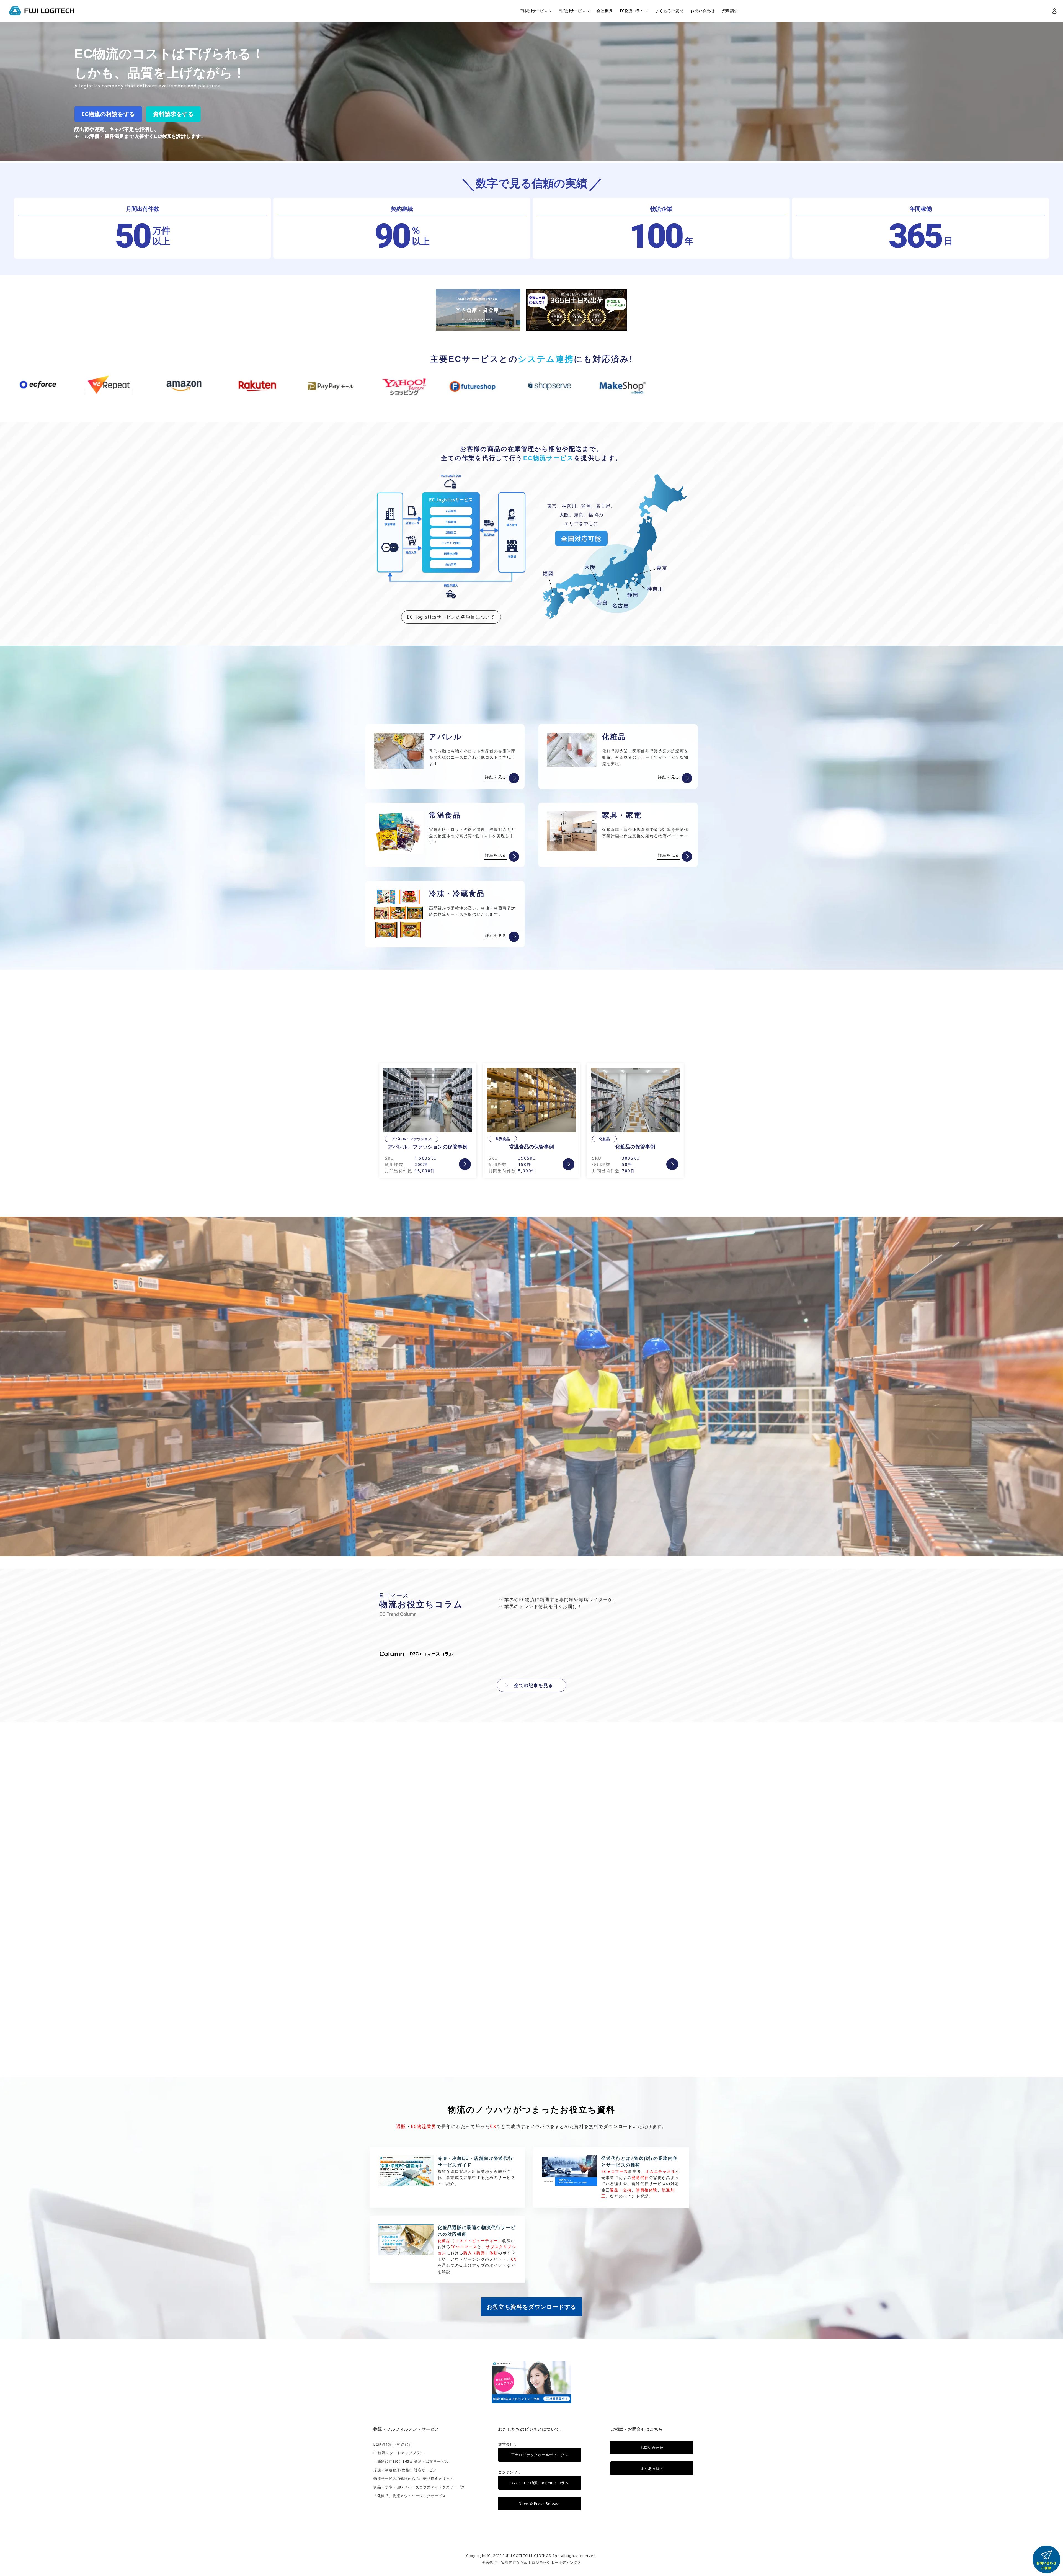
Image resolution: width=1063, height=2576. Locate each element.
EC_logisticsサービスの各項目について (451, 617)
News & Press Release (540, 2503)
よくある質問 (652, 2468)
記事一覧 (655, 2062)
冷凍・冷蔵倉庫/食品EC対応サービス (405, 2470)
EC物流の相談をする (108, 114)
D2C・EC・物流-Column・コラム (540, 2483)
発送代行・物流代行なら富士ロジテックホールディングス (532, 2562)
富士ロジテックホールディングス (540, 2455)
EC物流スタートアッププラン (399, 2453)
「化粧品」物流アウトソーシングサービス (410, 2496)
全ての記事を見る (534, 1685)
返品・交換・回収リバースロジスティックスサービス (419, 2487)
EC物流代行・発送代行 (393, 2444)
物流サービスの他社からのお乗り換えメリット (414, 2479)
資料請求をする (173, 114)
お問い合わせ (652, 2448)
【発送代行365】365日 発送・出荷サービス (411, 2461)
